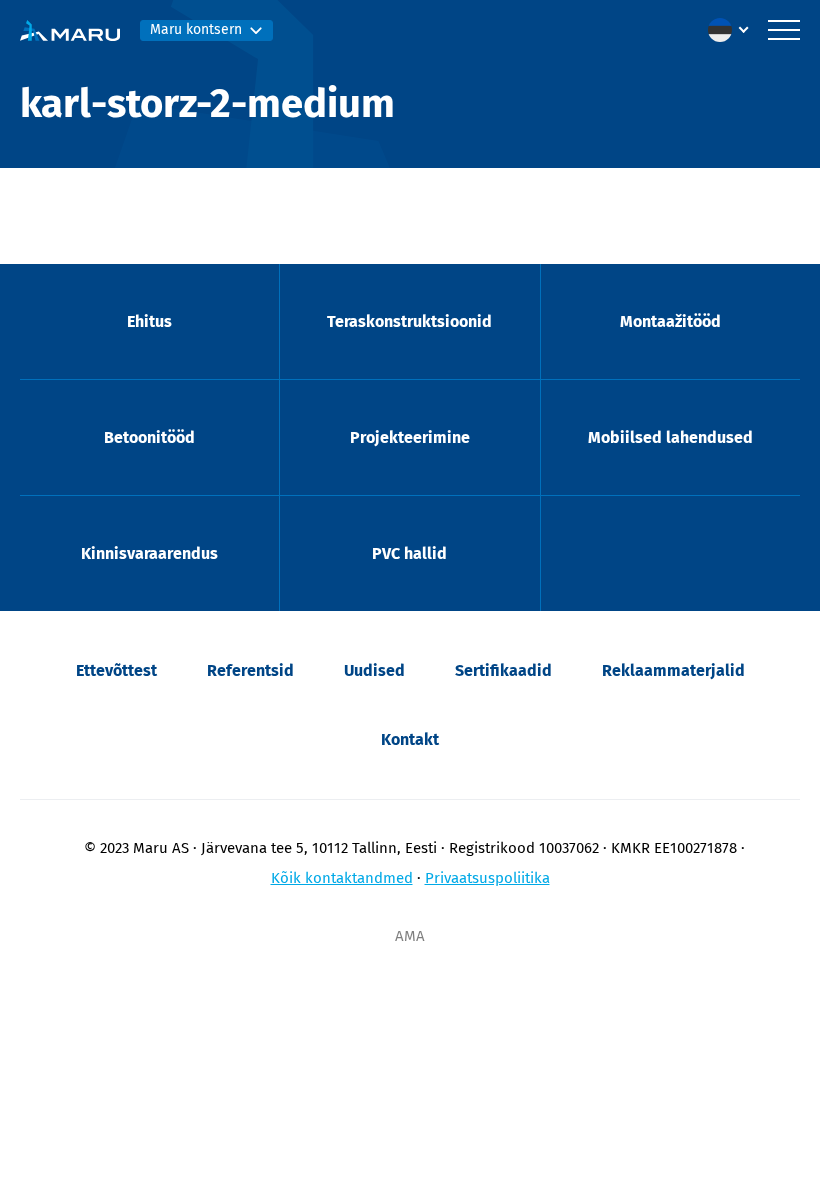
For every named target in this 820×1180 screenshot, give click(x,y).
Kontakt (410, 739)
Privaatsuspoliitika (487, 878)
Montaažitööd (670, 321)
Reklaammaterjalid (673, 670)
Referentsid (250, 670)
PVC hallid (409, 553)
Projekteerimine (410, 437)
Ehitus (149, 321)
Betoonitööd (149, 437)
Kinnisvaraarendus (149, 553)
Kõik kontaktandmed (342, 878)
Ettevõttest (116, 670)
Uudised (374, 670)
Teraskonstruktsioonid (409, 321)
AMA (410, 936)
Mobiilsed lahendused (670, 437)
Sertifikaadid (503, 670)
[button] (733, 30)
